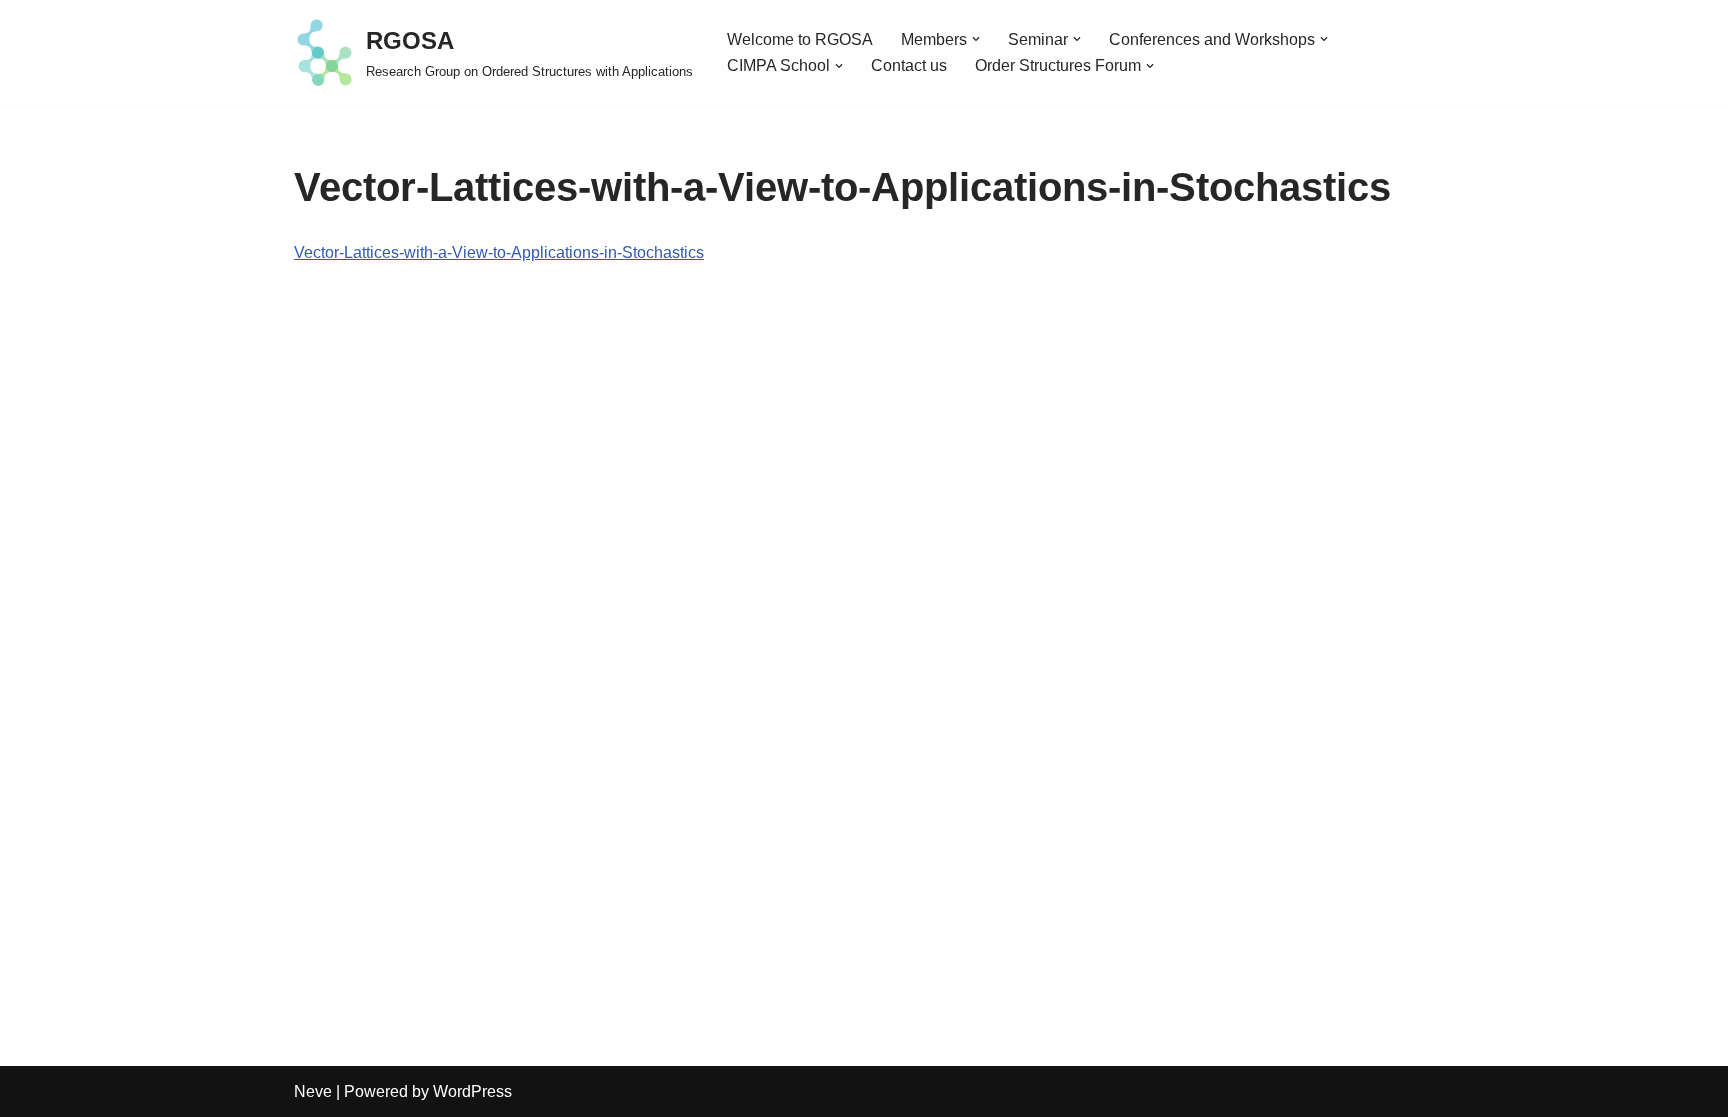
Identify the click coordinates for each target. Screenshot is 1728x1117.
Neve (313, 1091)
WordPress (472, 1091)
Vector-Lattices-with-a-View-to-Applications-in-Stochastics (499, 252)
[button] (976, 39)
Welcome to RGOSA (800, 39)
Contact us (909, 65)
